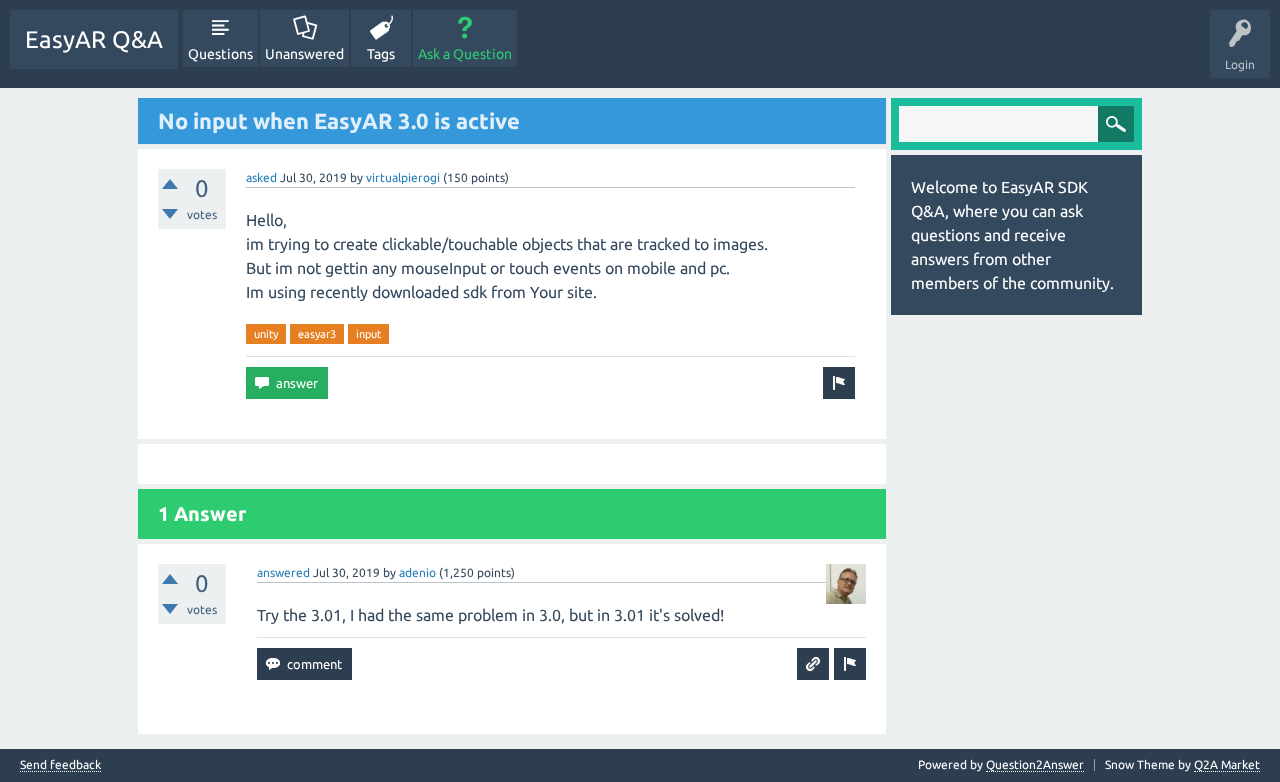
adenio (417, 572)
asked (261, 177)
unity (266, 334)
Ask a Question (465, 54)
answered (283, 572)
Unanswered (304, 54)
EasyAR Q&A (94, 39)
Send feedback (60, 765)
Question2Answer (1035, 764)
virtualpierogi (403, 177)
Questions (220, 54)
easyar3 (317, 334)
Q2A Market (1227, 764)
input (368, 334)
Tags (381, 54)
